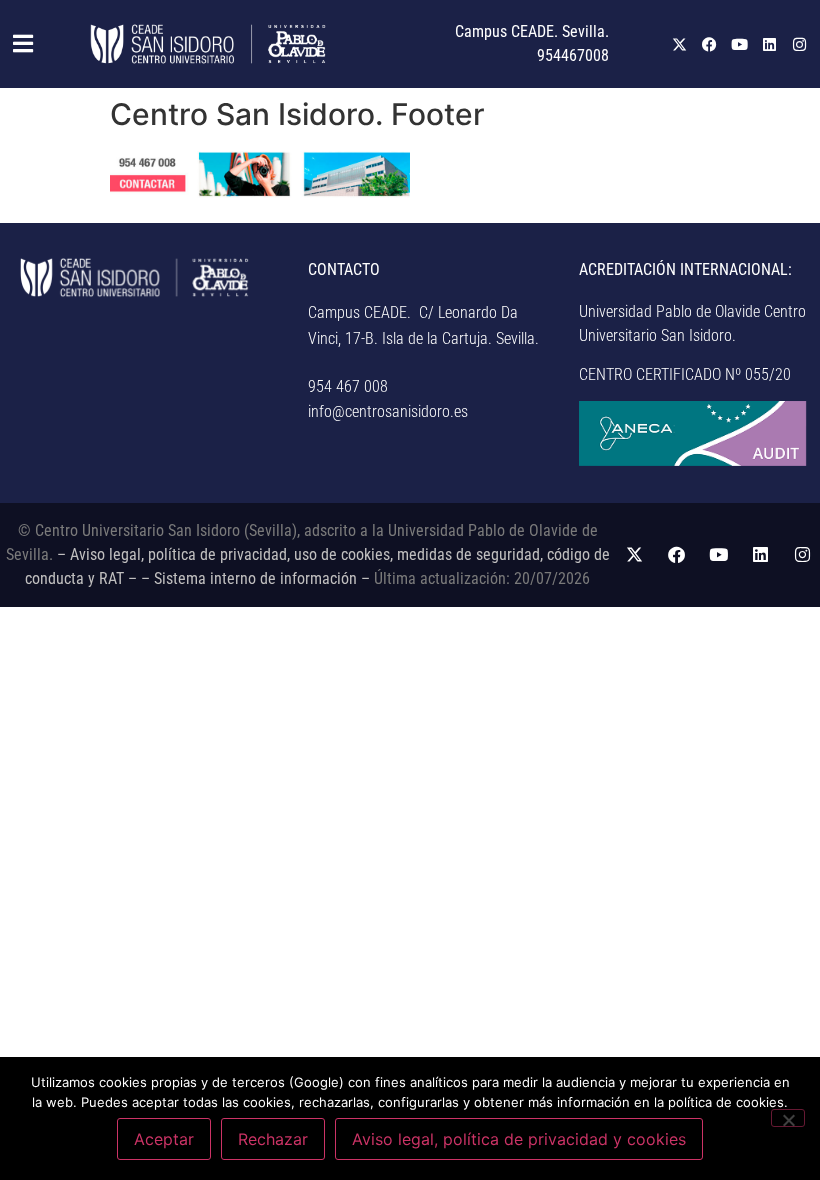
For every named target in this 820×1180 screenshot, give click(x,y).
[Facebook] (710, 44)
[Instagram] (800, 44)
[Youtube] (740, 44)
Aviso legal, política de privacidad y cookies (519, 1139)
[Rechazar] (788, 1118)
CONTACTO (344, 269)
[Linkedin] (770, 44)
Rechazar (273, 1139)
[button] (17, 44)
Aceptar (164, 1139)
